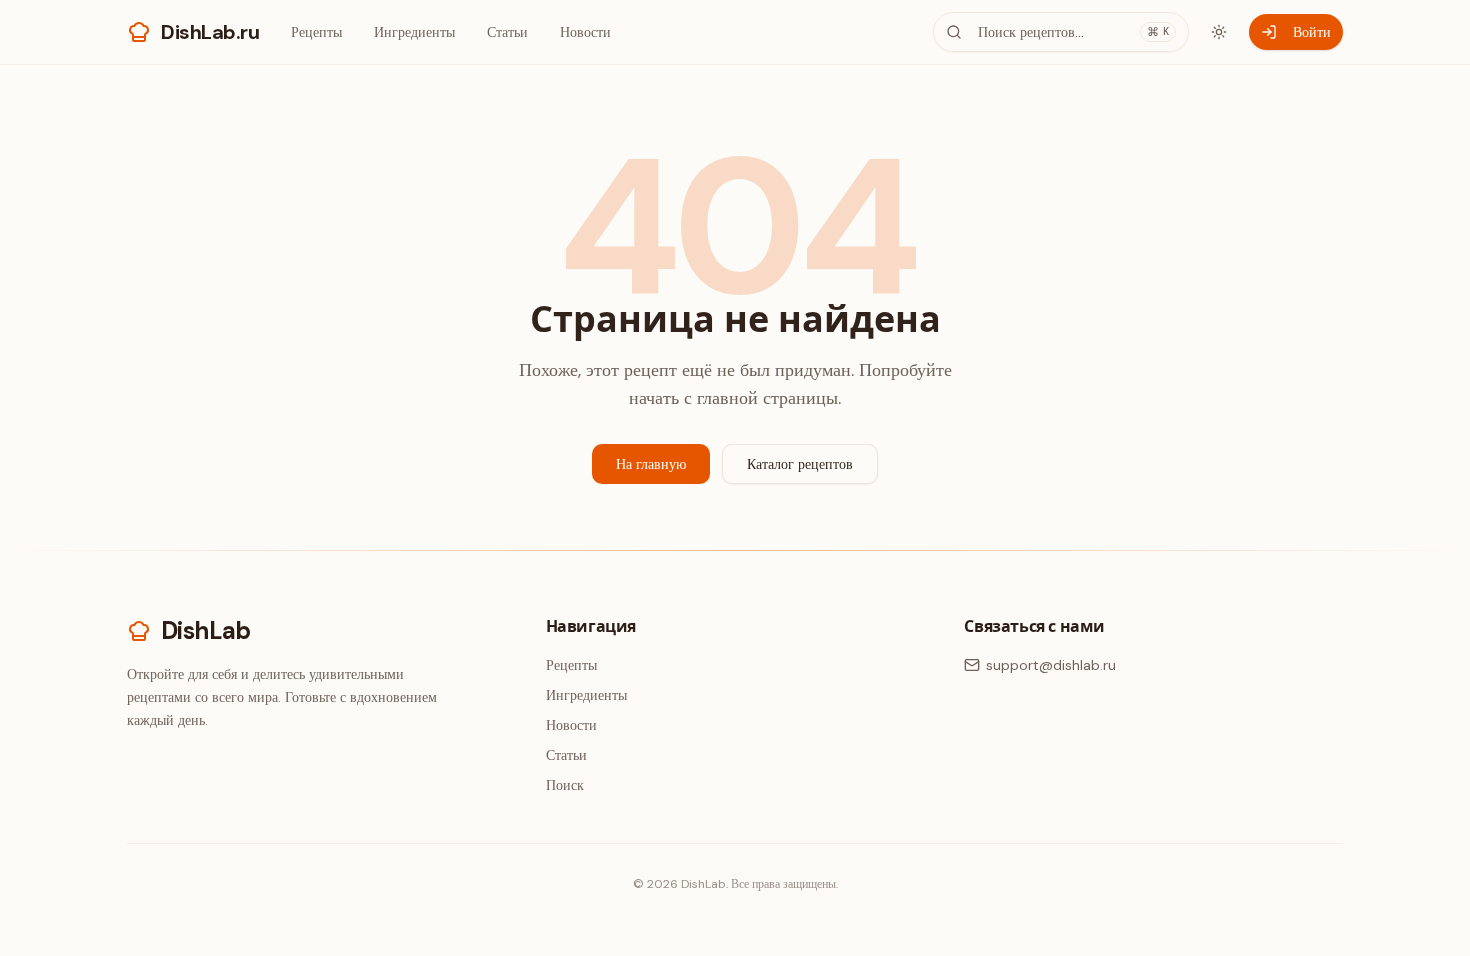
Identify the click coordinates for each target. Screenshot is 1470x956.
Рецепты (316, 32)
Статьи (507, 32)
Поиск (565, 785)
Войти (1312, 32)
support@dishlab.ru (1051, 665)
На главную (651, 464)
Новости (585, 32)
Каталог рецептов (800, 464)
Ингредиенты (414, 32)
